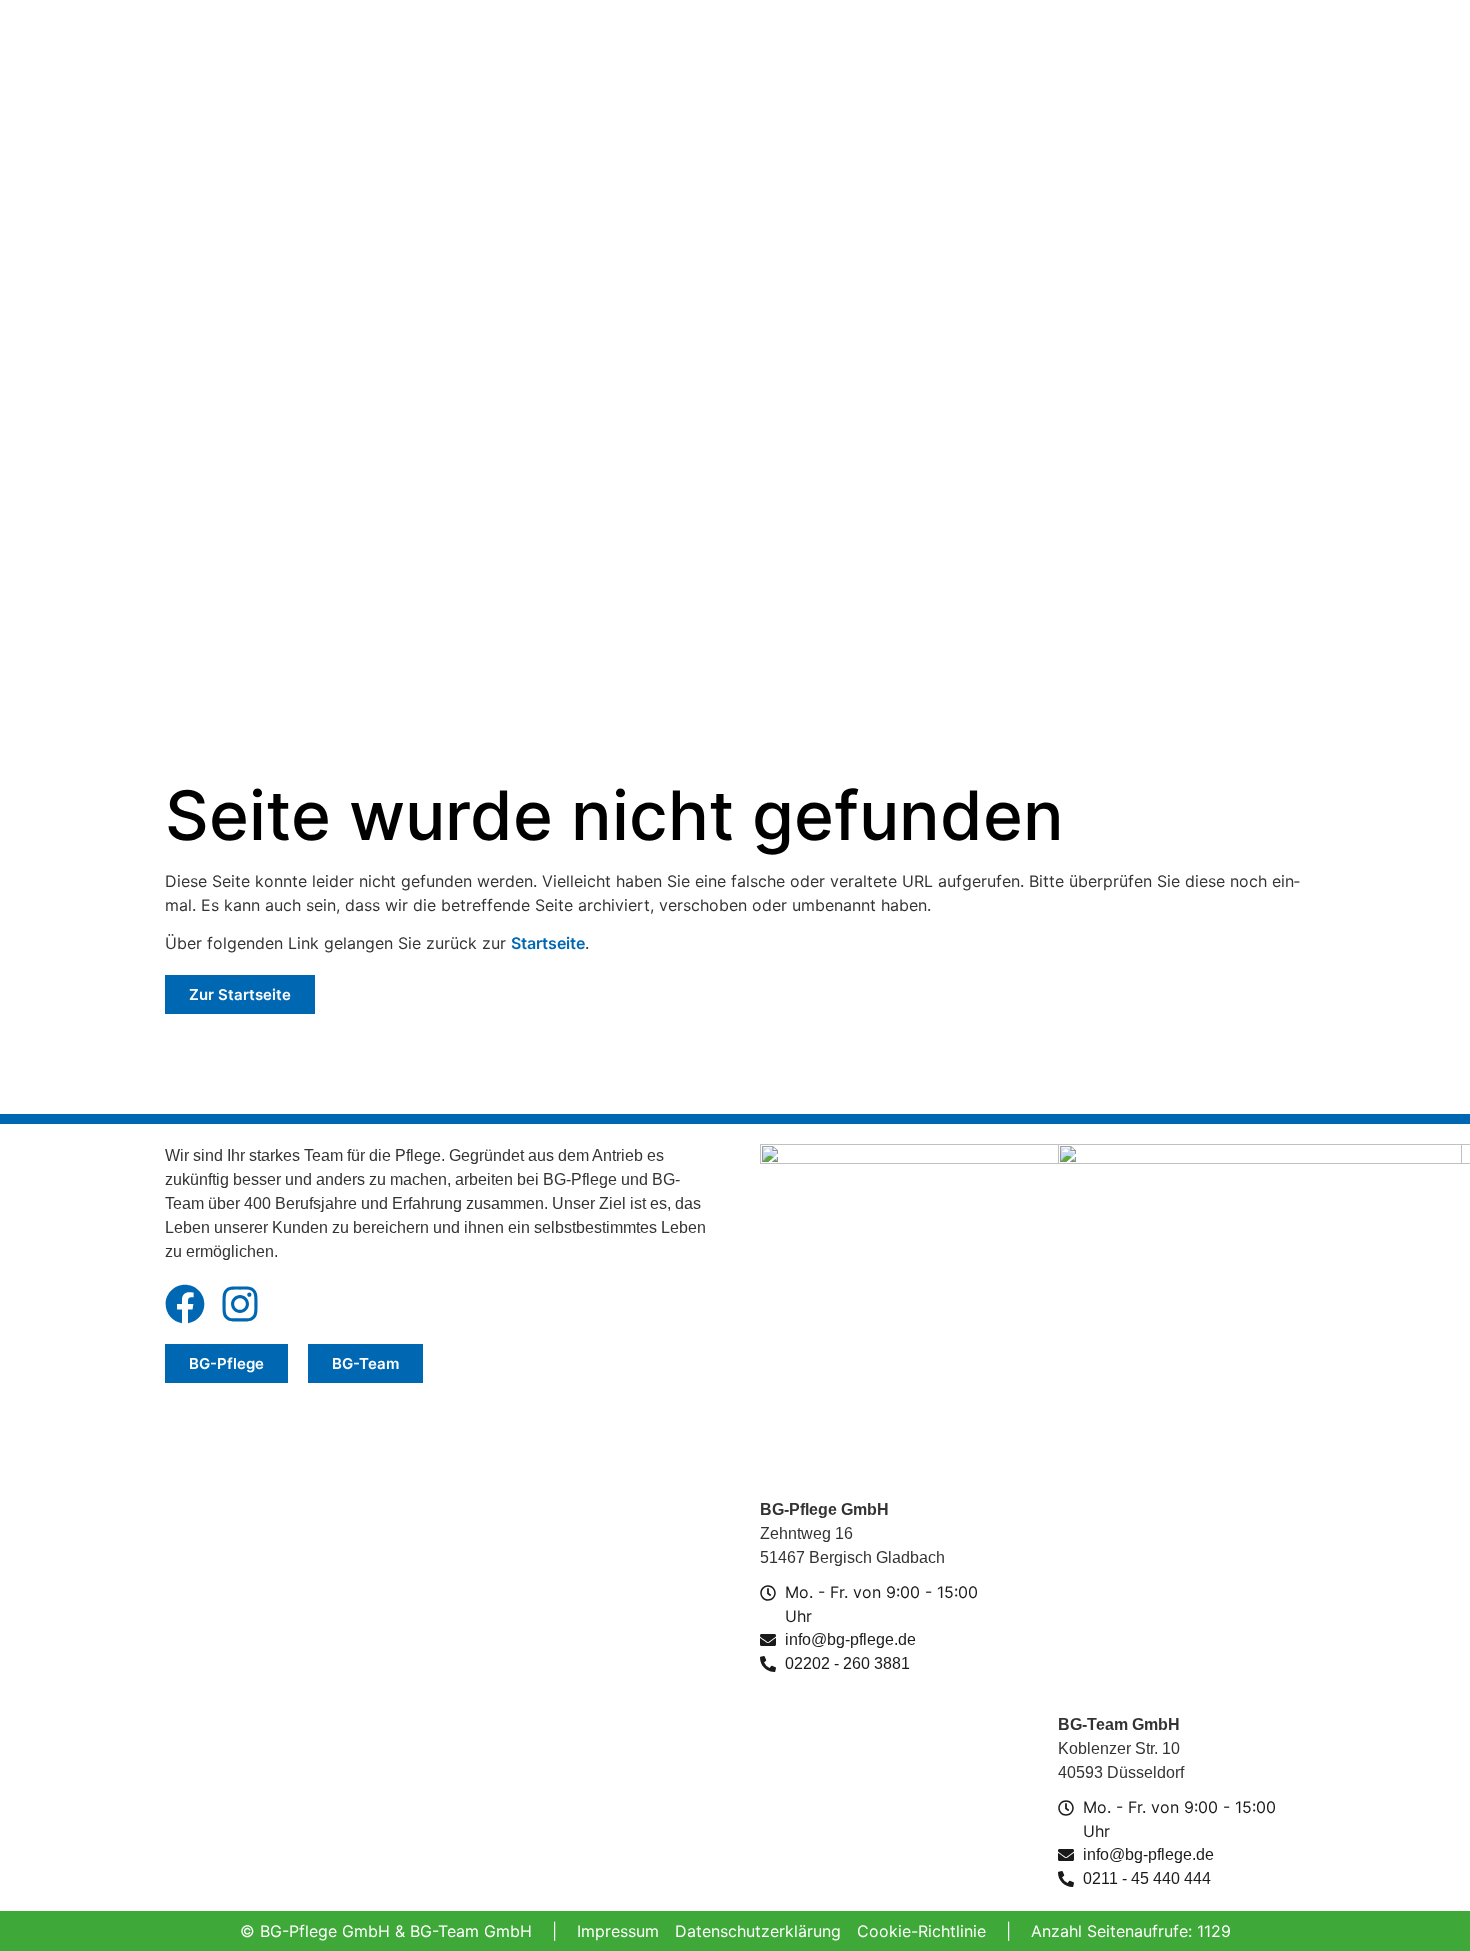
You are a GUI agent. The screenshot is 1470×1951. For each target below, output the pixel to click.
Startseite (548, 943)
